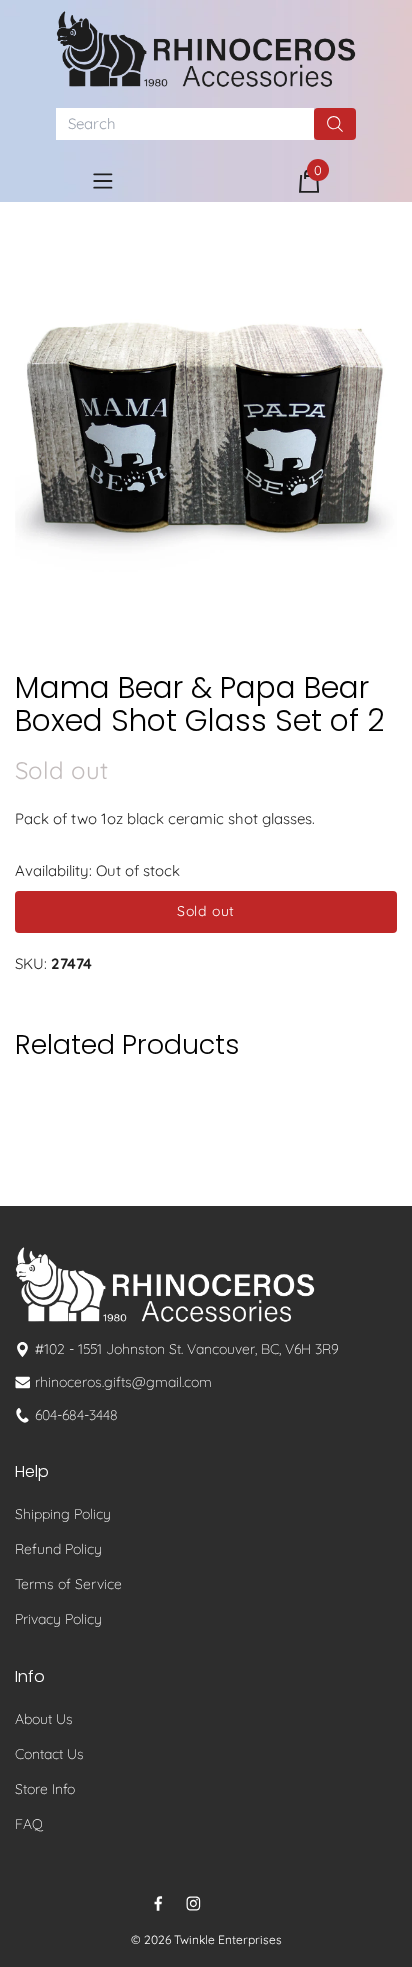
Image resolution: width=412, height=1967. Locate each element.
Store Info (45, 1789)
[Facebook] (158, 1903)
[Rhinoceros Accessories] (206, 49)
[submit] (335, 124)
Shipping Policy (63, 1514)
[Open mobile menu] (103, 181)
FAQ (29, 1824)
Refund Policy (58, 1549)
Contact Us (49, 1754)
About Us (44, 1719)
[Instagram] (193, 1903)
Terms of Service (68, 1584)
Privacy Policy (58, 1619)
